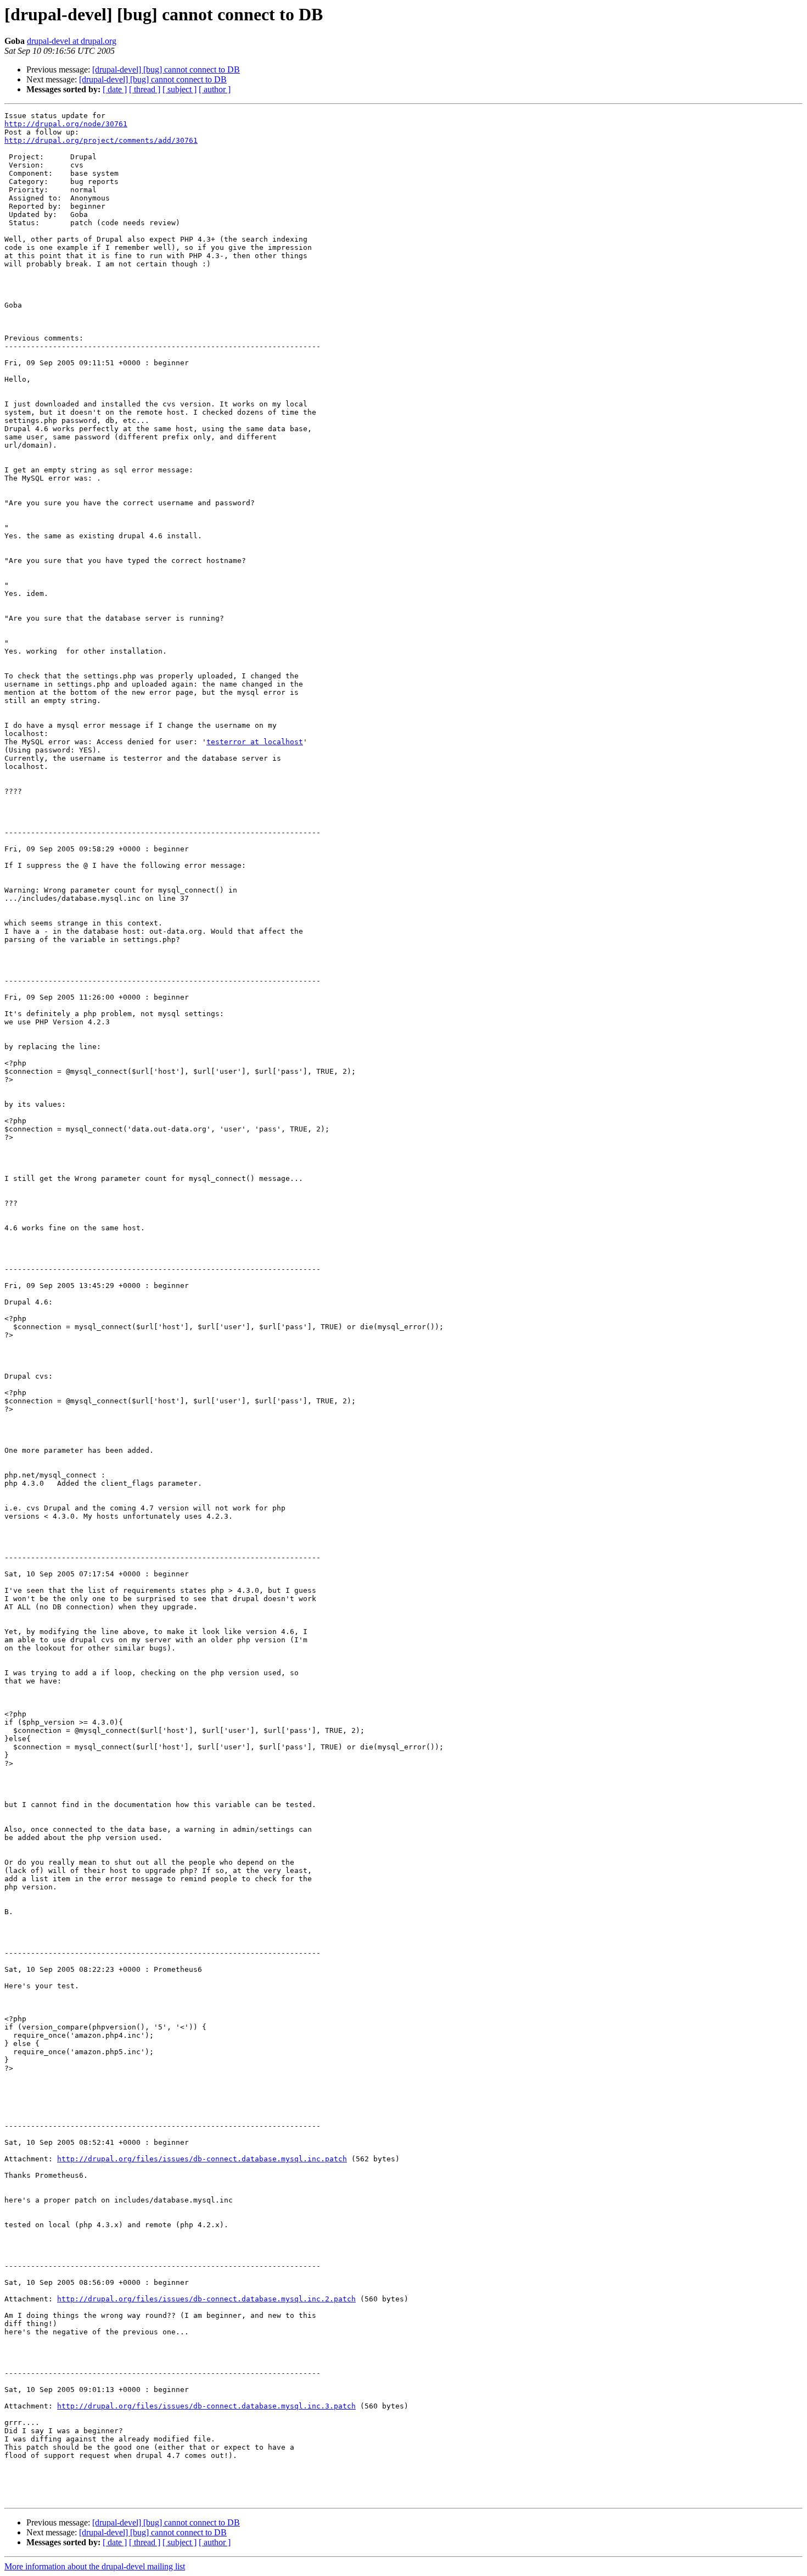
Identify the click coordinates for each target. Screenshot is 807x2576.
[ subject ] (180, 89)
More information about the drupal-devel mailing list (95, 2566)
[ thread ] (145, 89)
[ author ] (215, 89)
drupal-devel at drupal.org (72, 41)
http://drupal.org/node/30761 (66, 124)
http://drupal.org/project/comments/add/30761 (101, 140)
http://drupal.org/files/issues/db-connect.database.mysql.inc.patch (202, 2159)
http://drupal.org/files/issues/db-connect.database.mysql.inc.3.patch (206, 2406)
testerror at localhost (255, 742)
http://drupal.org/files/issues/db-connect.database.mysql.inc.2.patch (206, 2299)
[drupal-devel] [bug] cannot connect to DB (166, 69)
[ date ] (115, 89)
